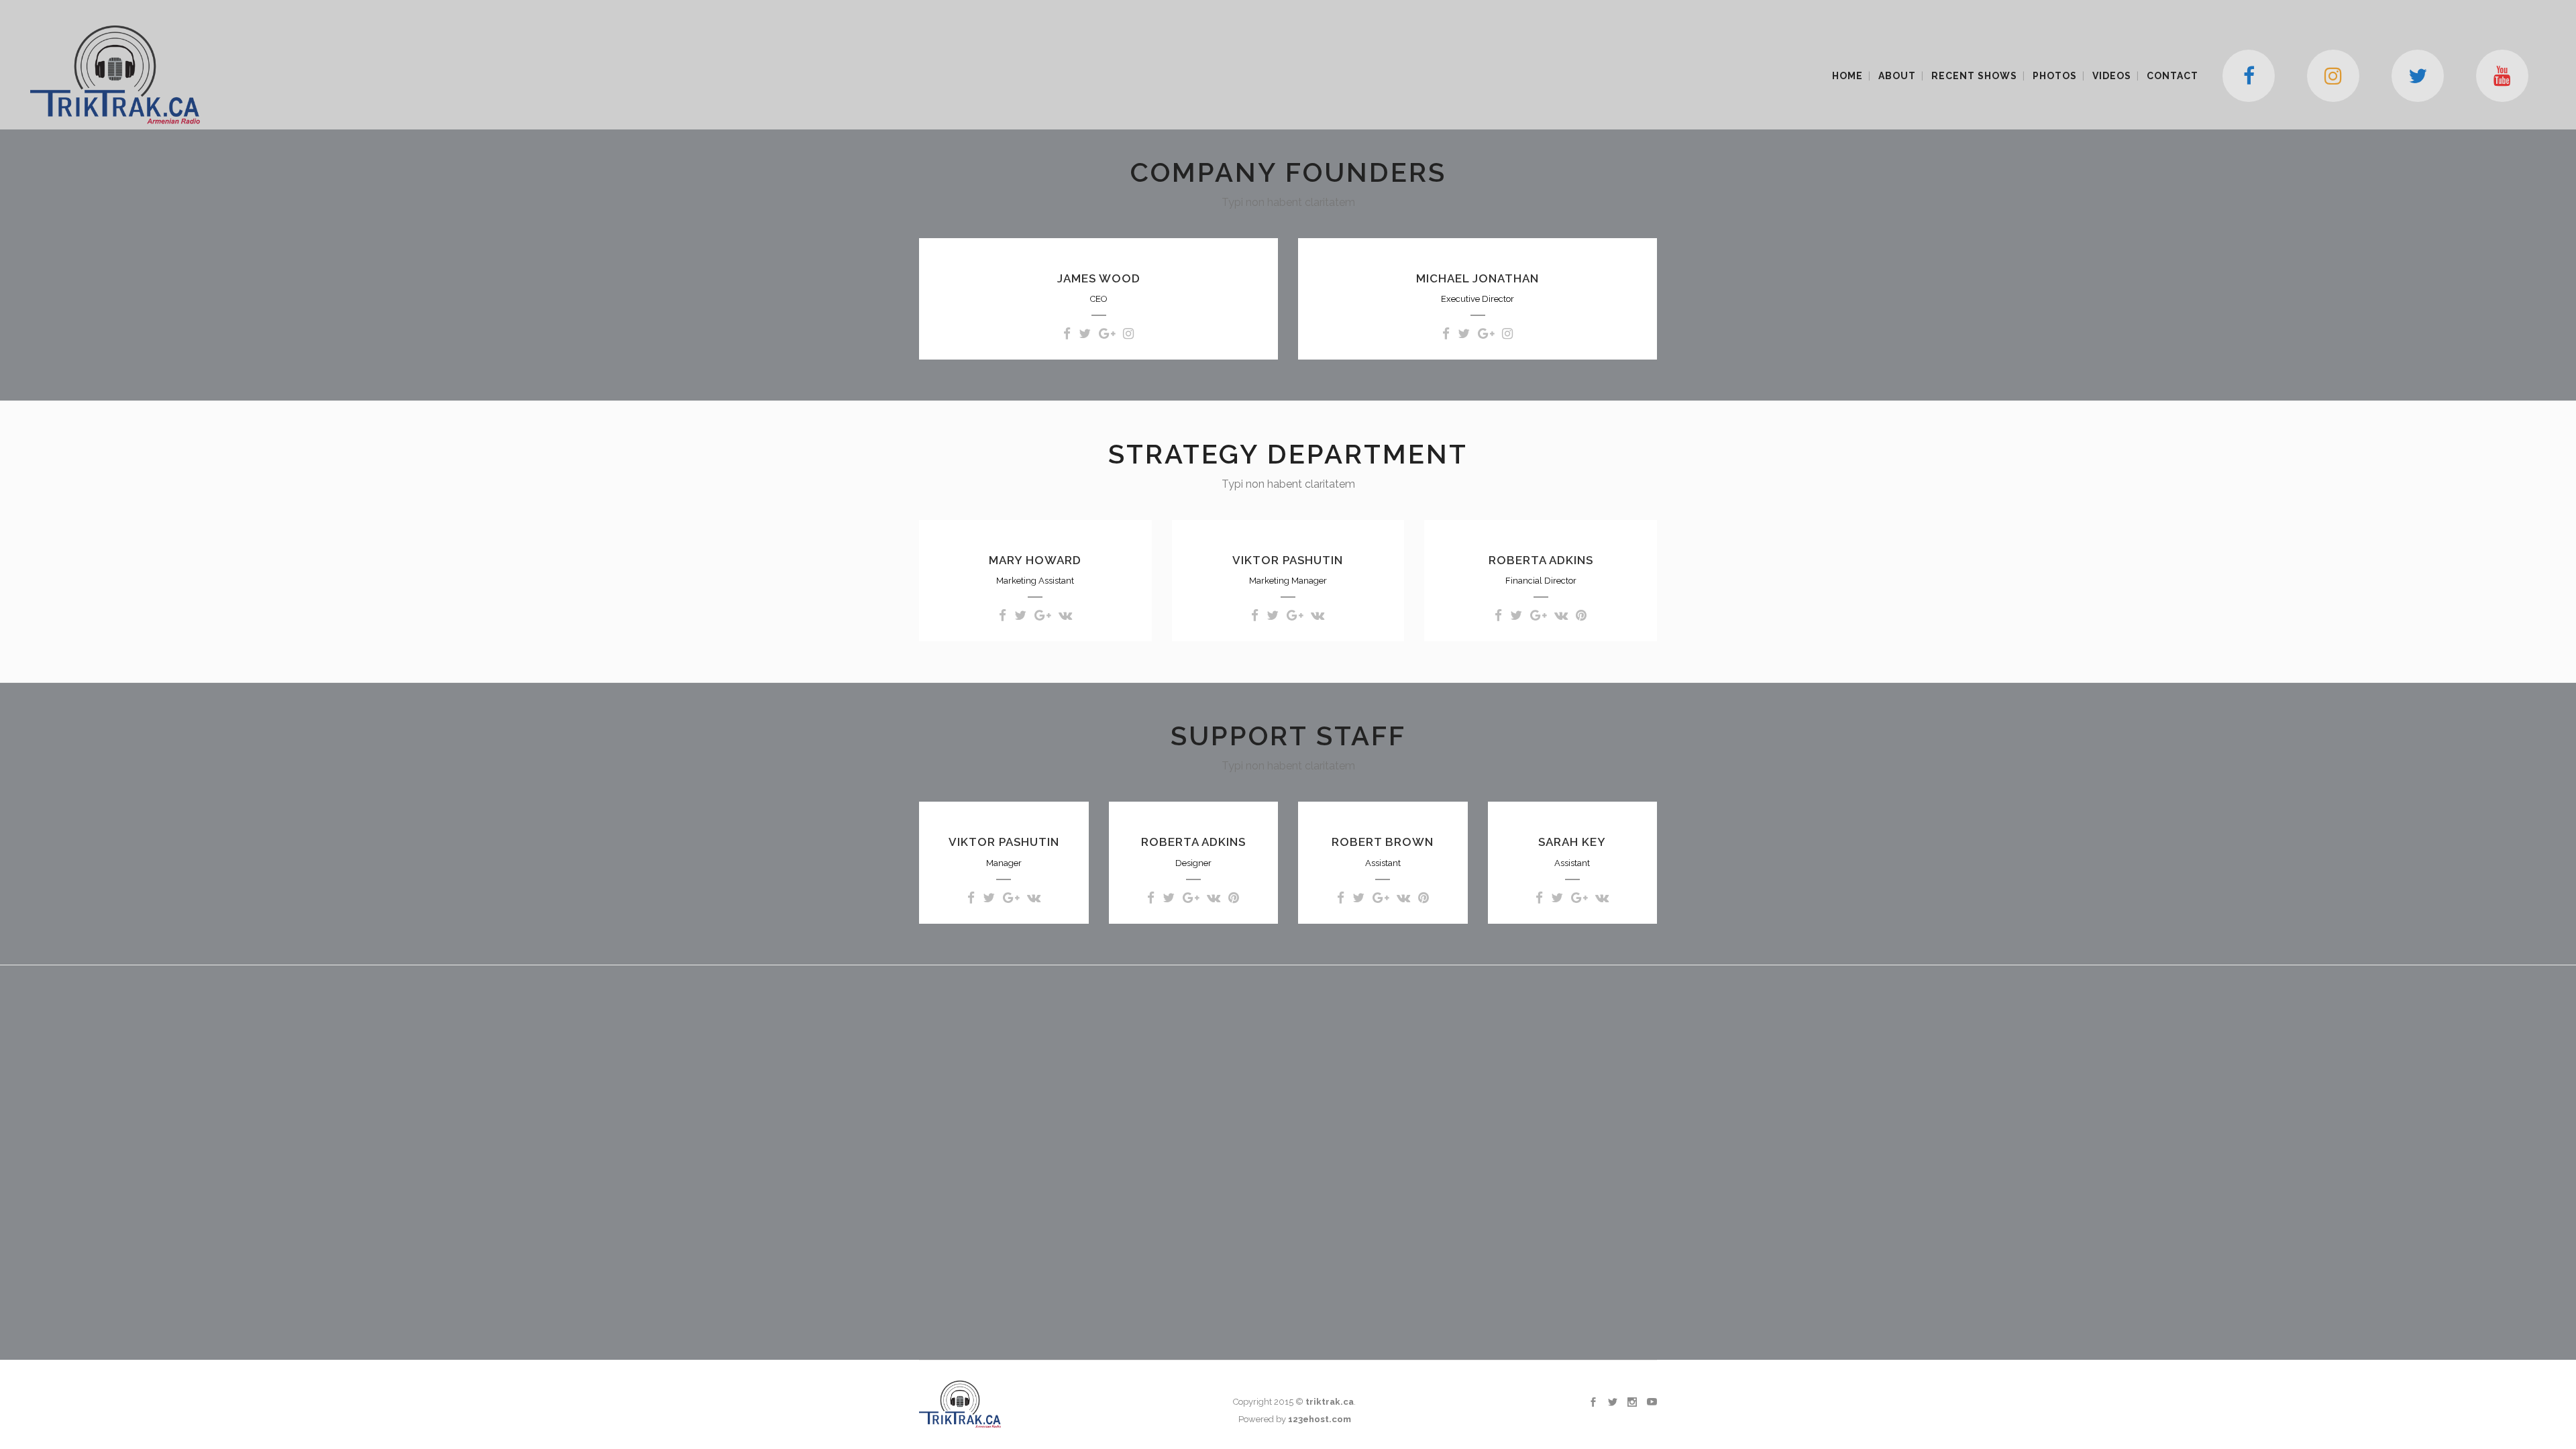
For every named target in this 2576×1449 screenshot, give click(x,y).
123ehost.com (1320, 1419)
